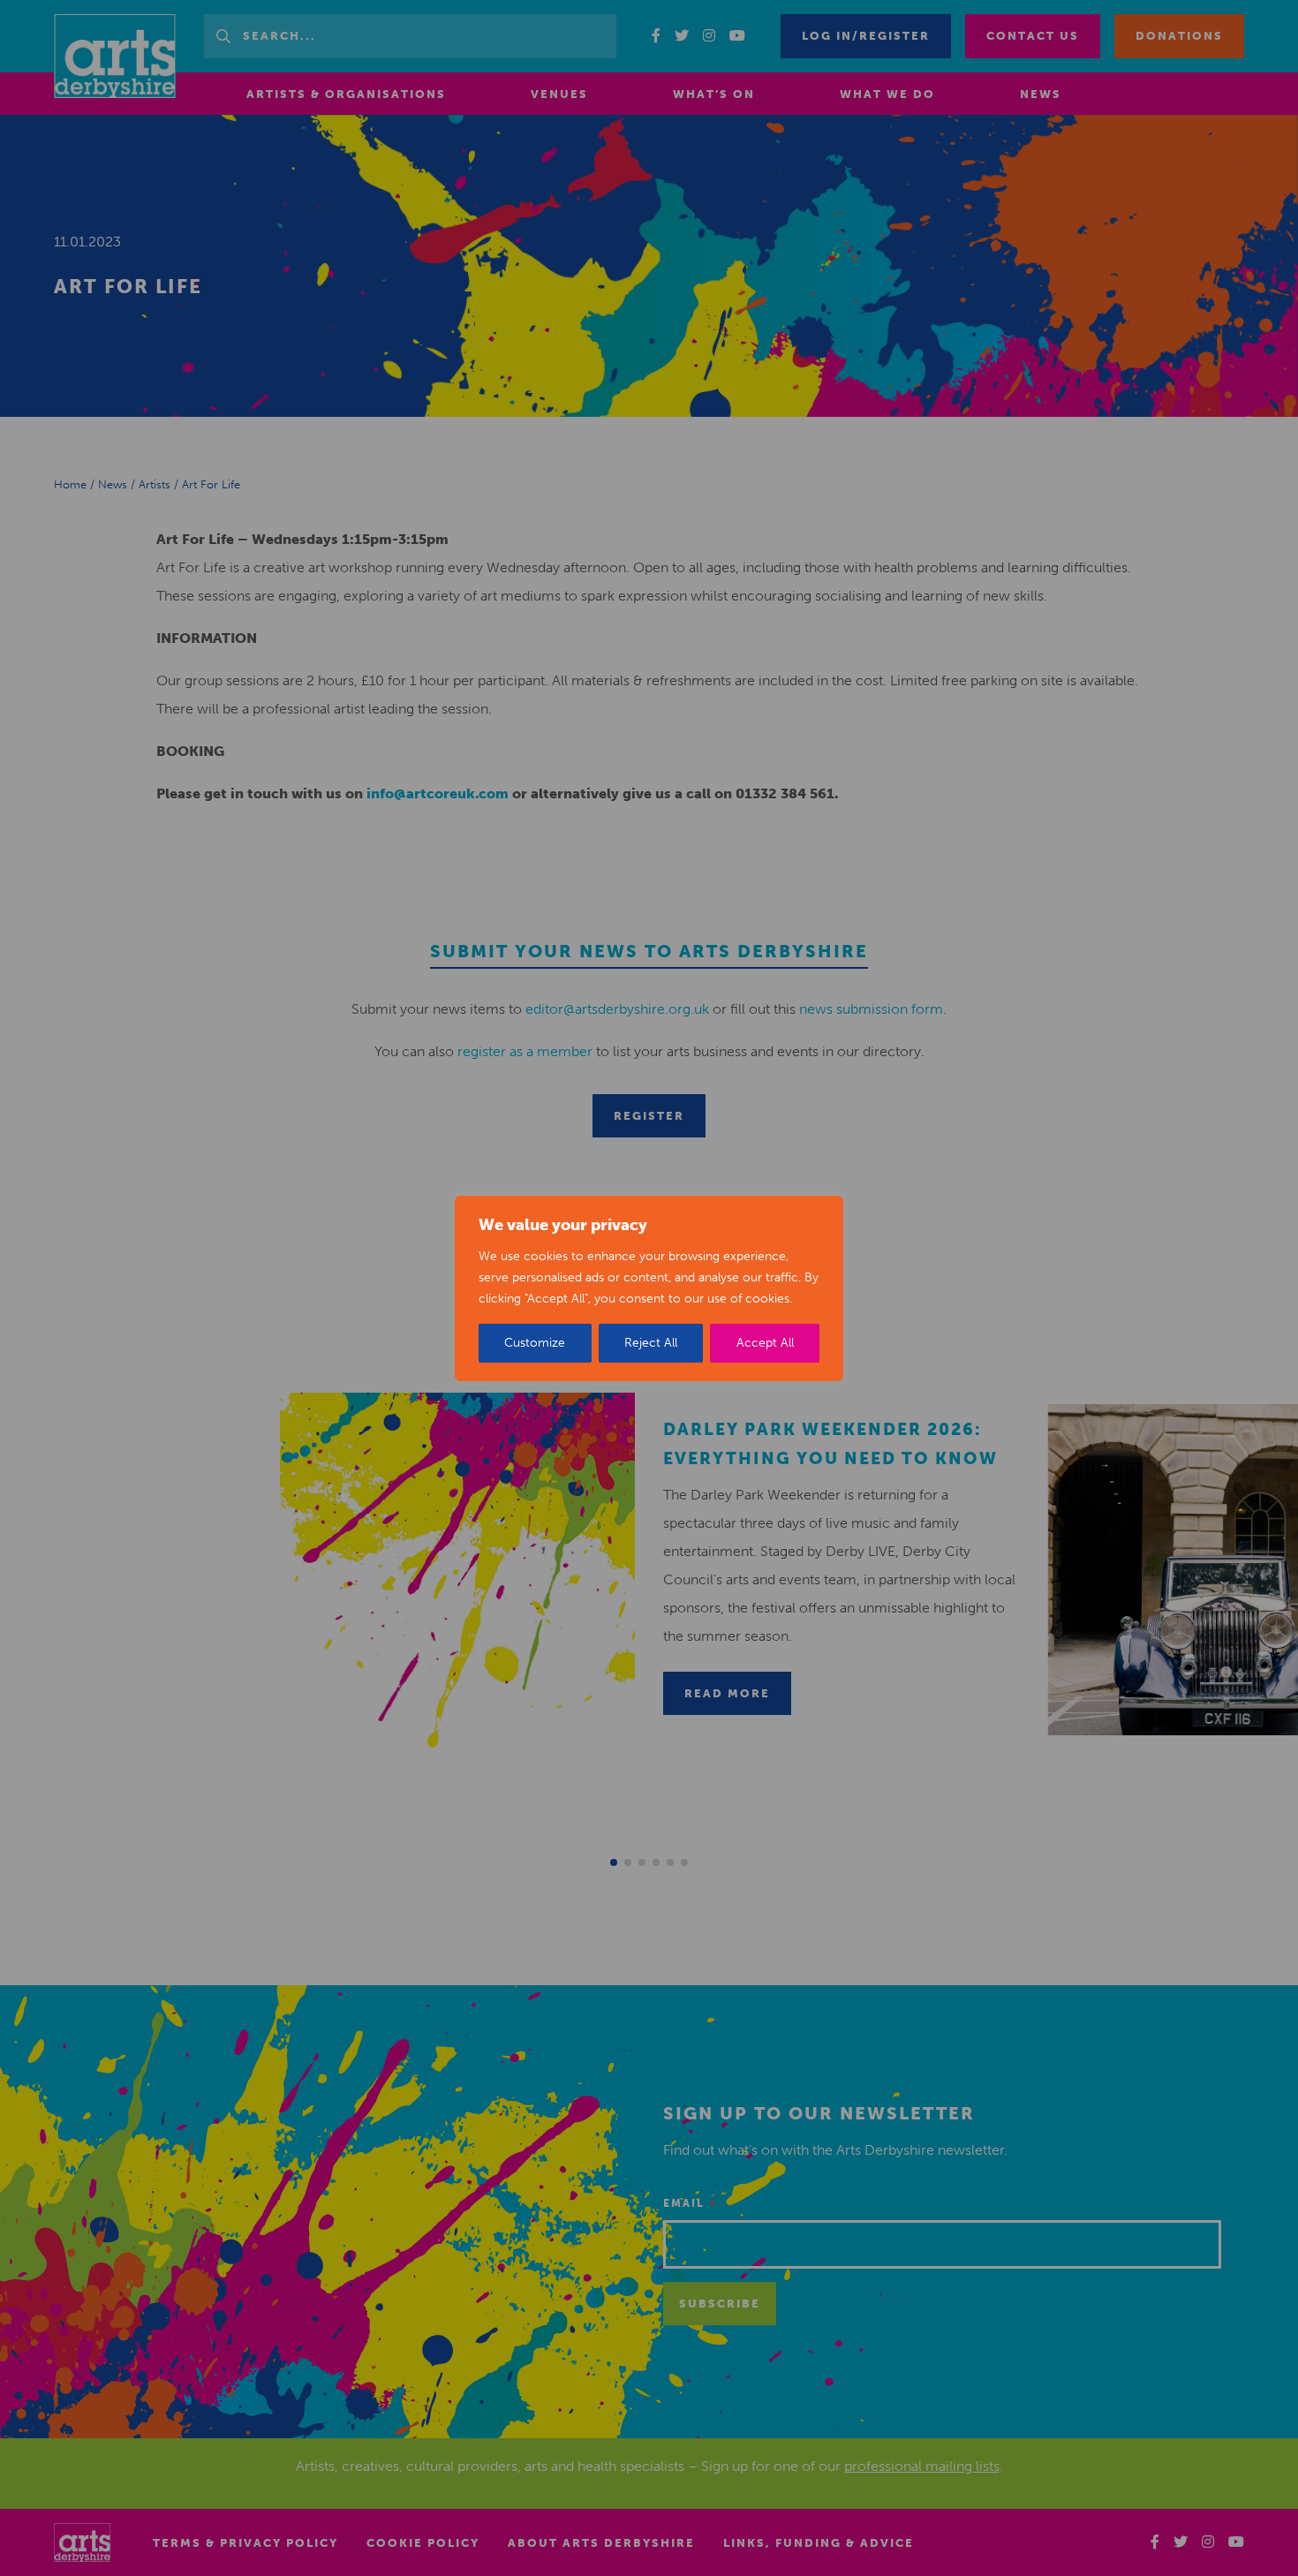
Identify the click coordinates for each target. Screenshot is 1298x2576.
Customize (535, 1343)
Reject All (651, 1343)
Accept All (765, 1343)
